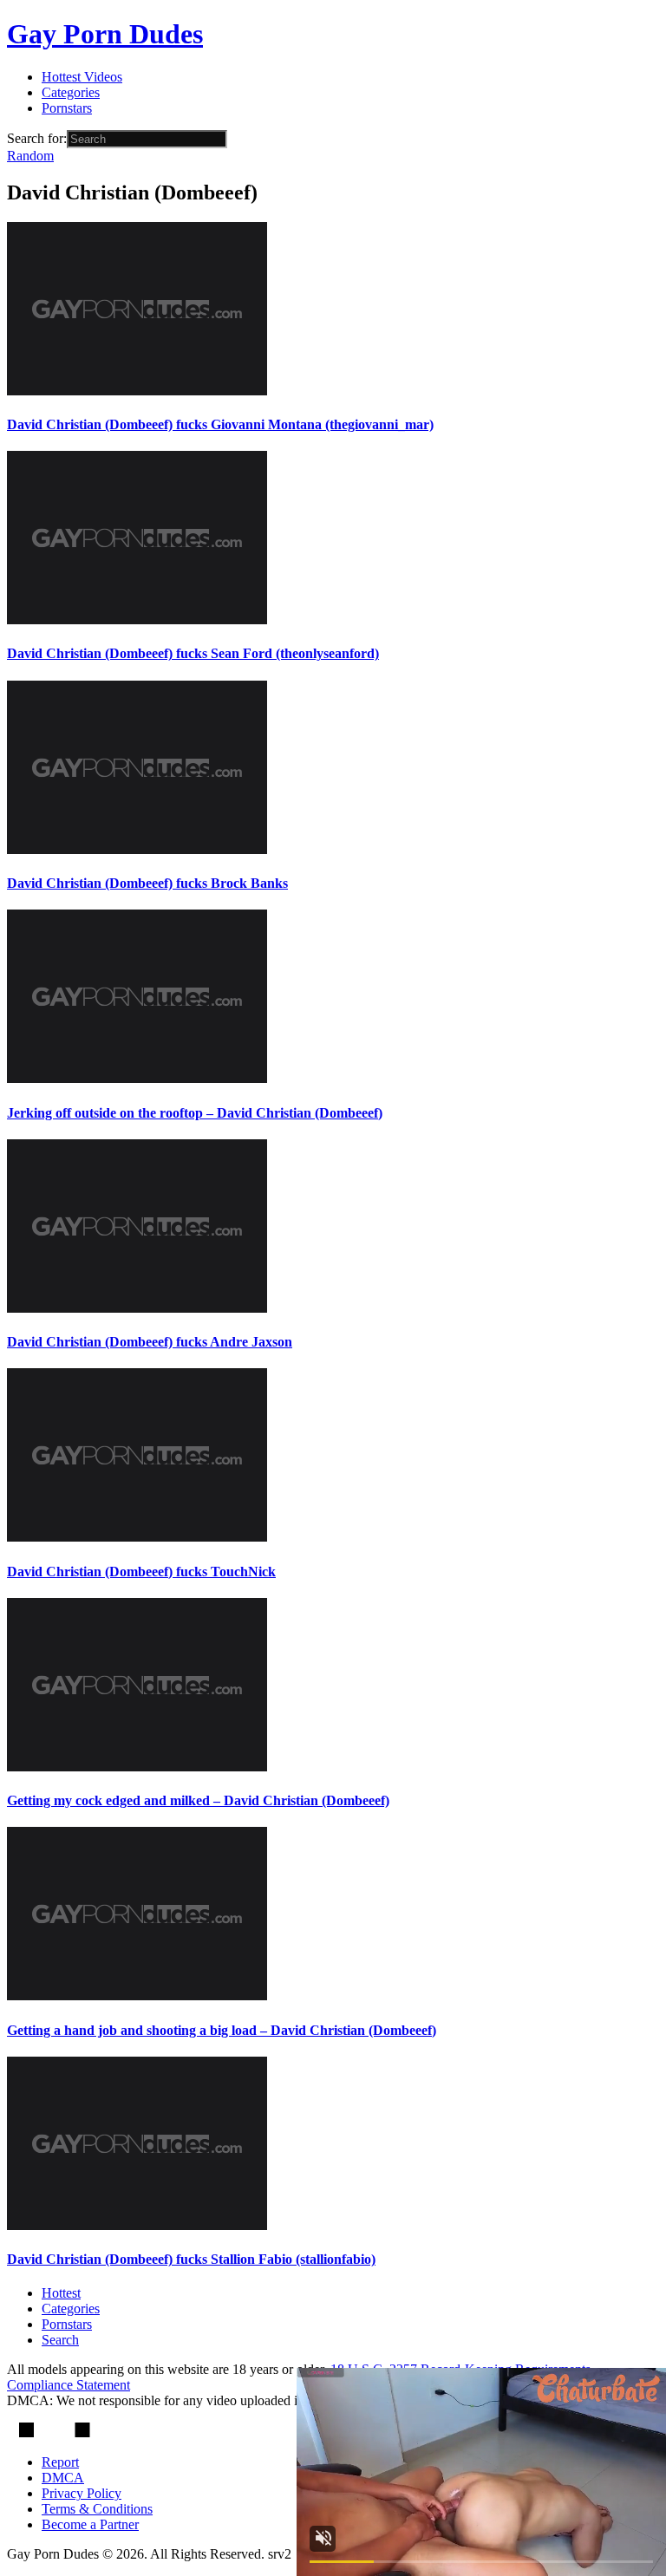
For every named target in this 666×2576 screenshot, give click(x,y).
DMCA (63, 2478)
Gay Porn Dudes (105, 34)
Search (60, 2340)
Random (30, 156)
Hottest (61, 2293)
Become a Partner (90, 2524)
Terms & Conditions (97, 2509)
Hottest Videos (82, 77)
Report (60, 2462)
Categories (71, 92)
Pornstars (67, 108)
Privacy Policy (82, 2493)
